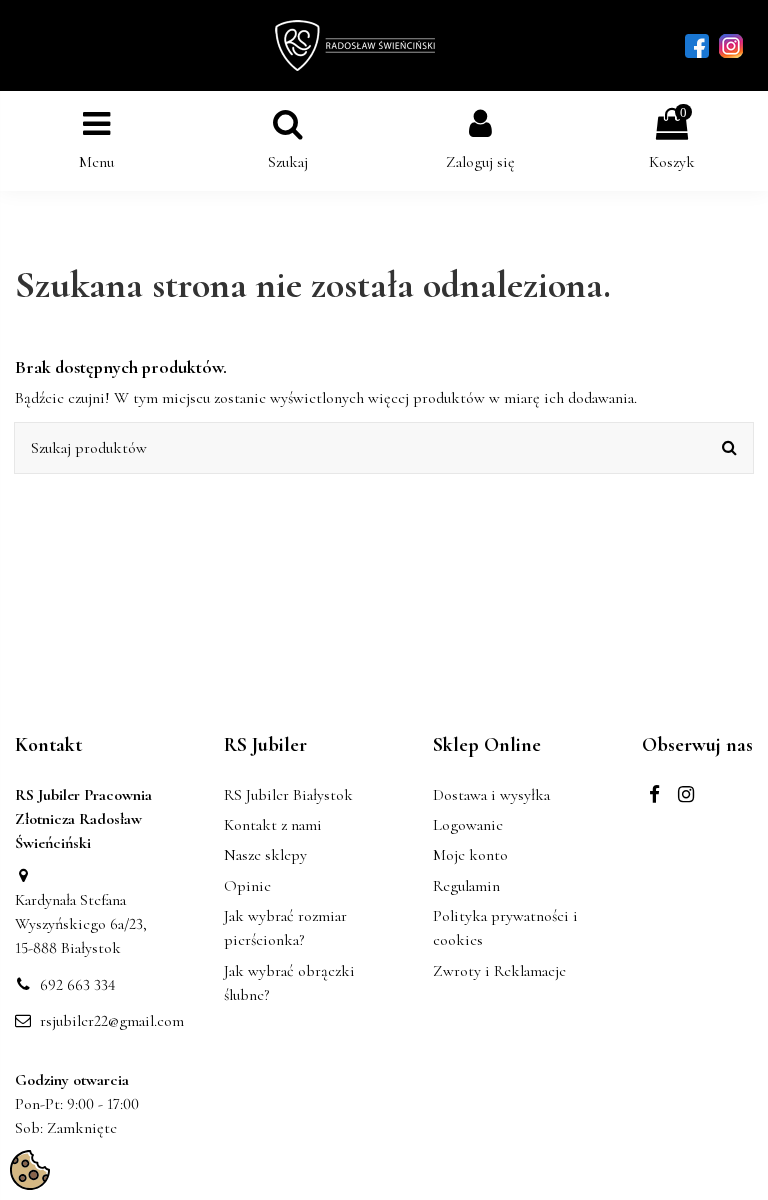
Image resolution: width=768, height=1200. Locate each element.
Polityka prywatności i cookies (505, 928)
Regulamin (466, 886)
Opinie (247, 886)
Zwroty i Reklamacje (499, 971)
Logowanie (468, 825)
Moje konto (470, 855)
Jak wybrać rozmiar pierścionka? (285, 928)
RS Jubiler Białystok (288, 795)
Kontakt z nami (273, 825)
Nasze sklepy (265, 855)
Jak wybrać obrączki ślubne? (289, 983)
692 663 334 (78, 985)
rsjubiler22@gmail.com (112, 1021)
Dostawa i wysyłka (491, 795)
